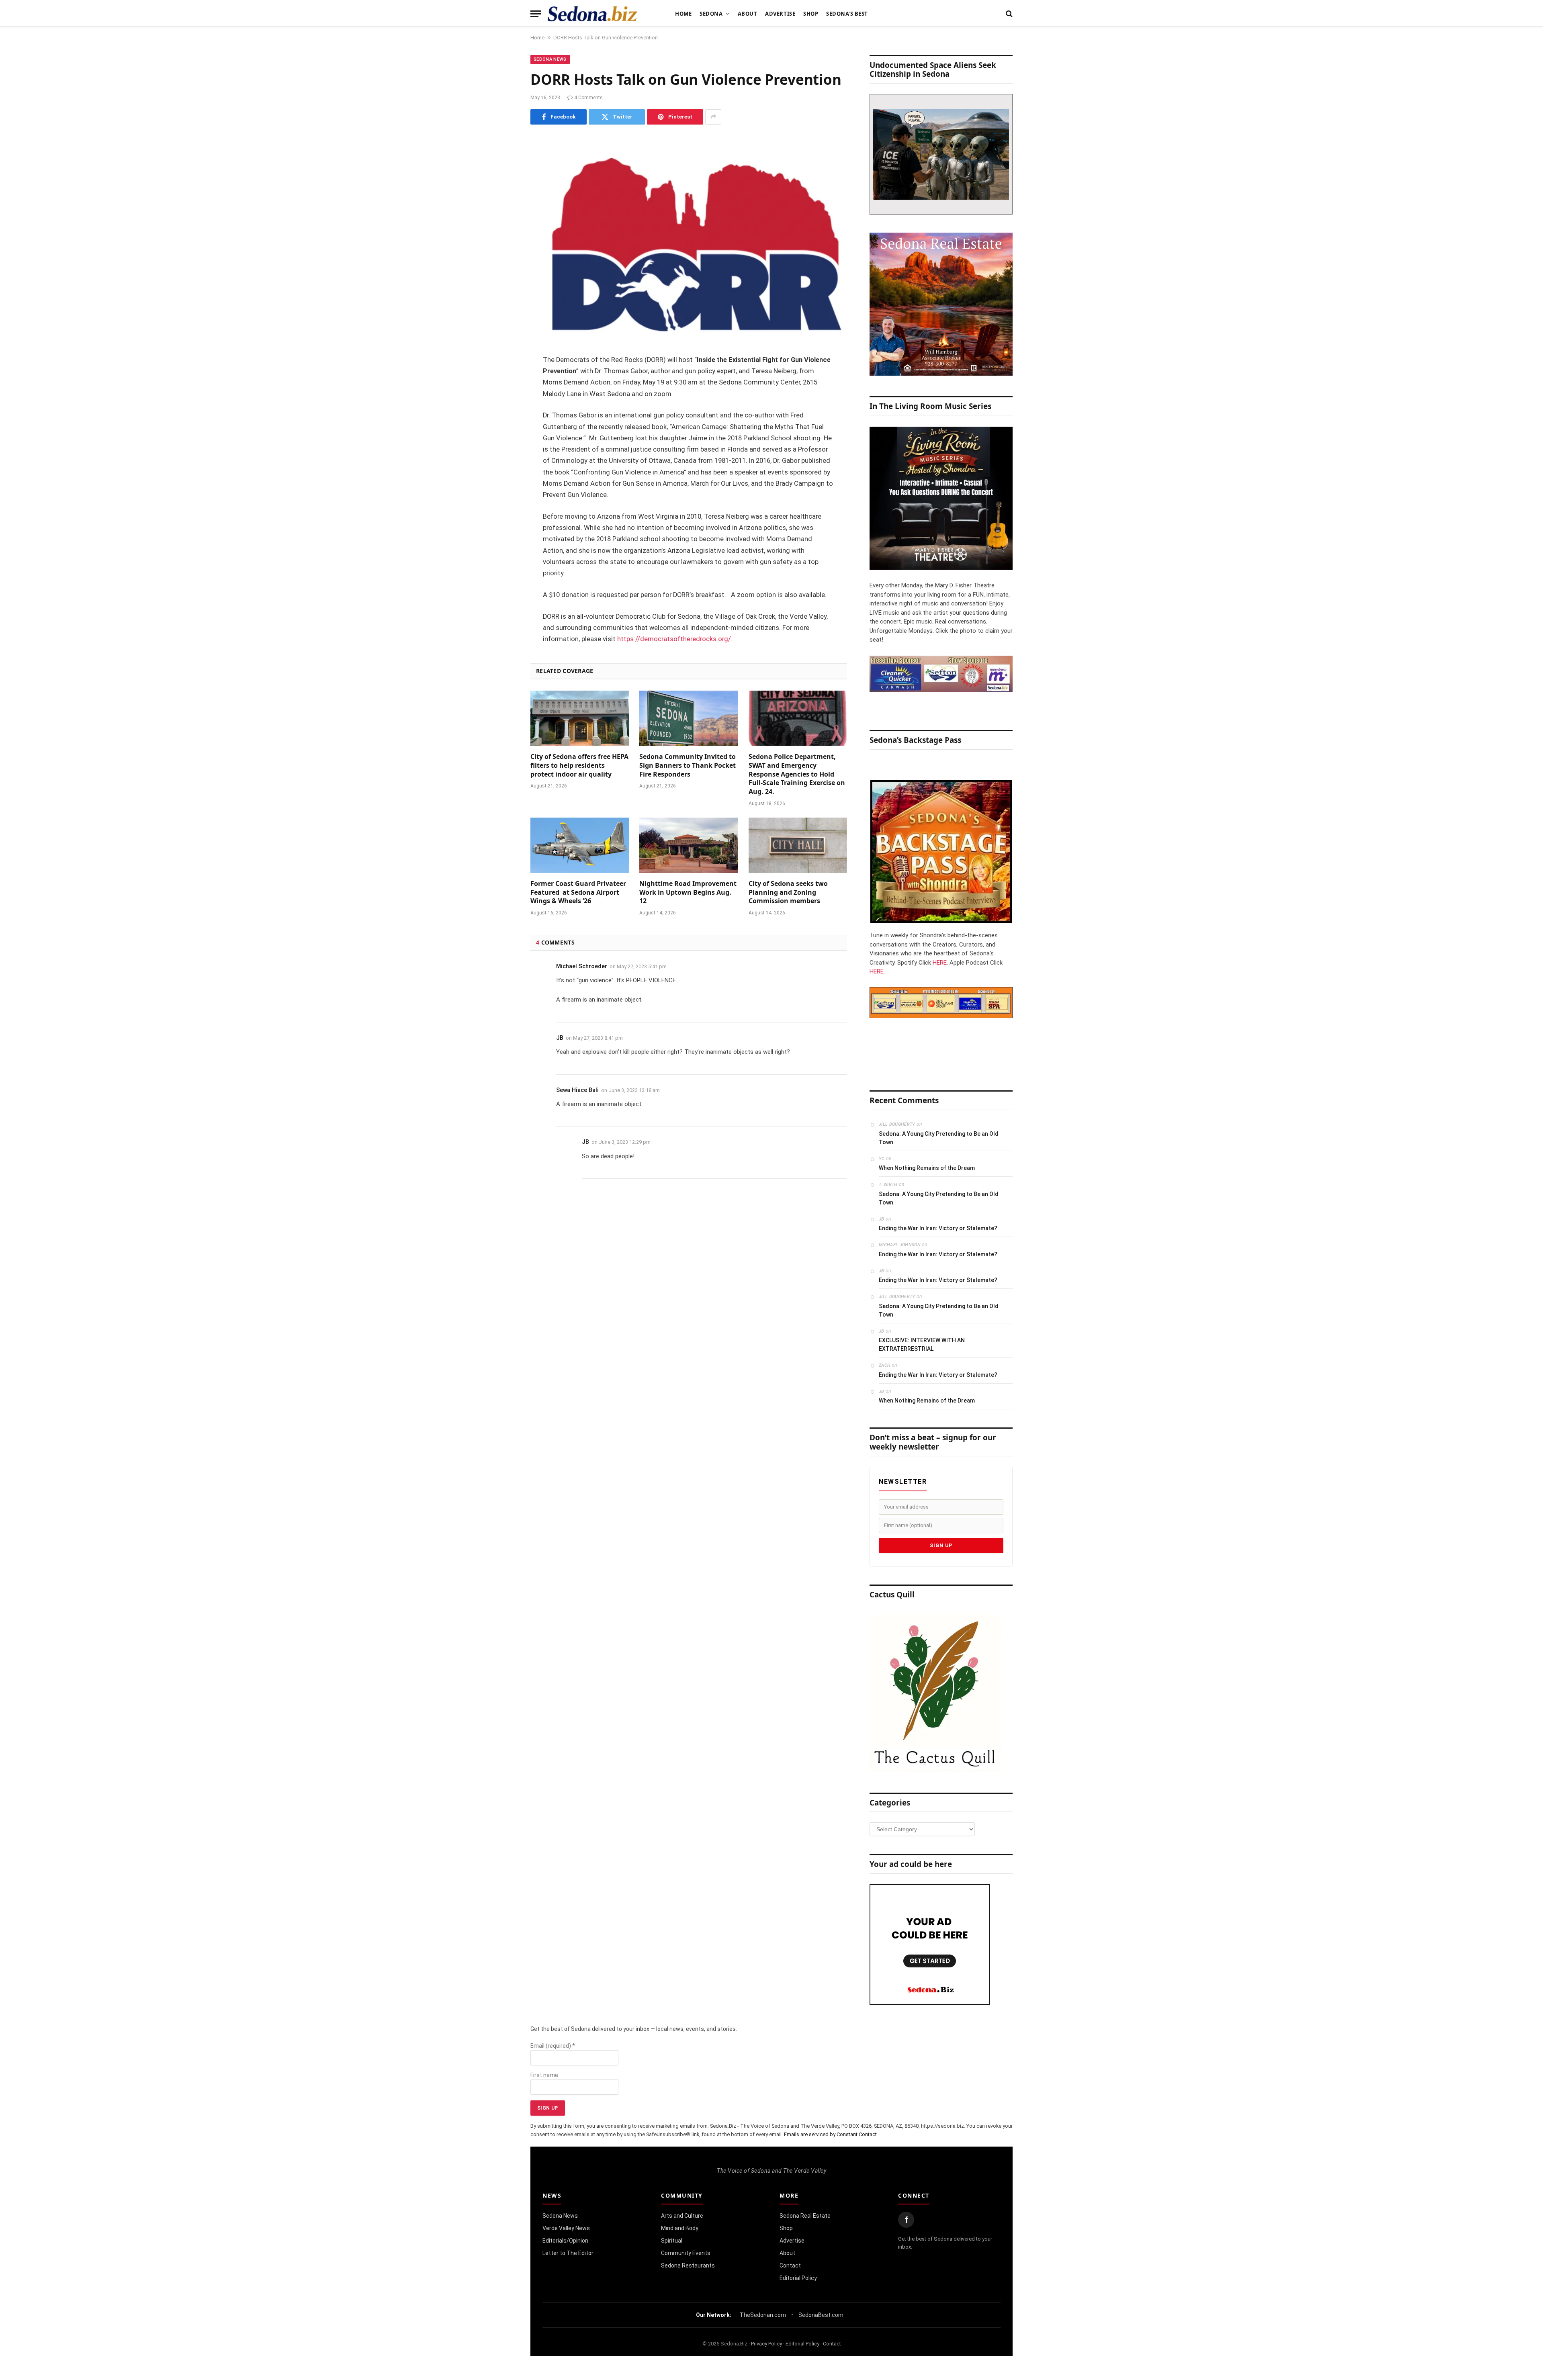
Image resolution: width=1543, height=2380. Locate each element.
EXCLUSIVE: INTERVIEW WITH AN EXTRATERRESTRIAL (922, 1344)
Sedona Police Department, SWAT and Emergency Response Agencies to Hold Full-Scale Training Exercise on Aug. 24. (797, 774)
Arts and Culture (682, 2216)
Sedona (711, 14)
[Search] (1008, 14)
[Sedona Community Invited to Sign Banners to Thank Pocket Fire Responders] (689, 718)
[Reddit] (502, 483)
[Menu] (536, 14)
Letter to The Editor (568, 2253)
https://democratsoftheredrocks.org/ (674, 639)
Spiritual (672, 2241)
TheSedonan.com (763, 2315)
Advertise (780, 14)
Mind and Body (680, 2228)
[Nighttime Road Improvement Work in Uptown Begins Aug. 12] (689, 845)
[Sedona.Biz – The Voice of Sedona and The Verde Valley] (592, 14)
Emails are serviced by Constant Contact (830, 2134)
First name (544, 2075)
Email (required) (553, 2046)
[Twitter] (502, 401)
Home (683, 14)
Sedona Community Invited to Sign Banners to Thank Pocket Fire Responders (688, 766)
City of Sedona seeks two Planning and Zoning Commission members (788, 892)
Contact (790, 2265)
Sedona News (550, 59)
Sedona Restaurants (688, 2265)
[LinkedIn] (502, 422)
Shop (811, 14)
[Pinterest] (502, 442)
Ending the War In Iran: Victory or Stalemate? (938, 1228)
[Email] (502, 463)
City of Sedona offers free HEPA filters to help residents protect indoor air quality (579, 766)
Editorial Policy (798, 2278)
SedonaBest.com (821, 2315)
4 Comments (588, 98)
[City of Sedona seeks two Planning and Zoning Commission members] (798, 845)
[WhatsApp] (502, 504)
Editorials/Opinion (565, 2241)
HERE (940, 963)
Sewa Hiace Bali (577, 1090)
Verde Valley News (566, 2228)
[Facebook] (502, 381)
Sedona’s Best (847, 14)
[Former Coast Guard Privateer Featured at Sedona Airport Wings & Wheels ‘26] (580, 845)
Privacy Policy (766, 2344)
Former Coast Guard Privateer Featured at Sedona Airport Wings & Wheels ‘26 (578, 892)
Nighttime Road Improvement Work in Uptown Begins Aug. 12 (688, 892)
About (748, 14)
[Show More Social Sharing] (713, 117)
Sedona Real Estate (805, 2216)
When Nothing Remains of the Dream (927, 1168)
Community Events (686, 2253)
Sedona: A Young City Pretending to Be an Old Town (939, 1138)
